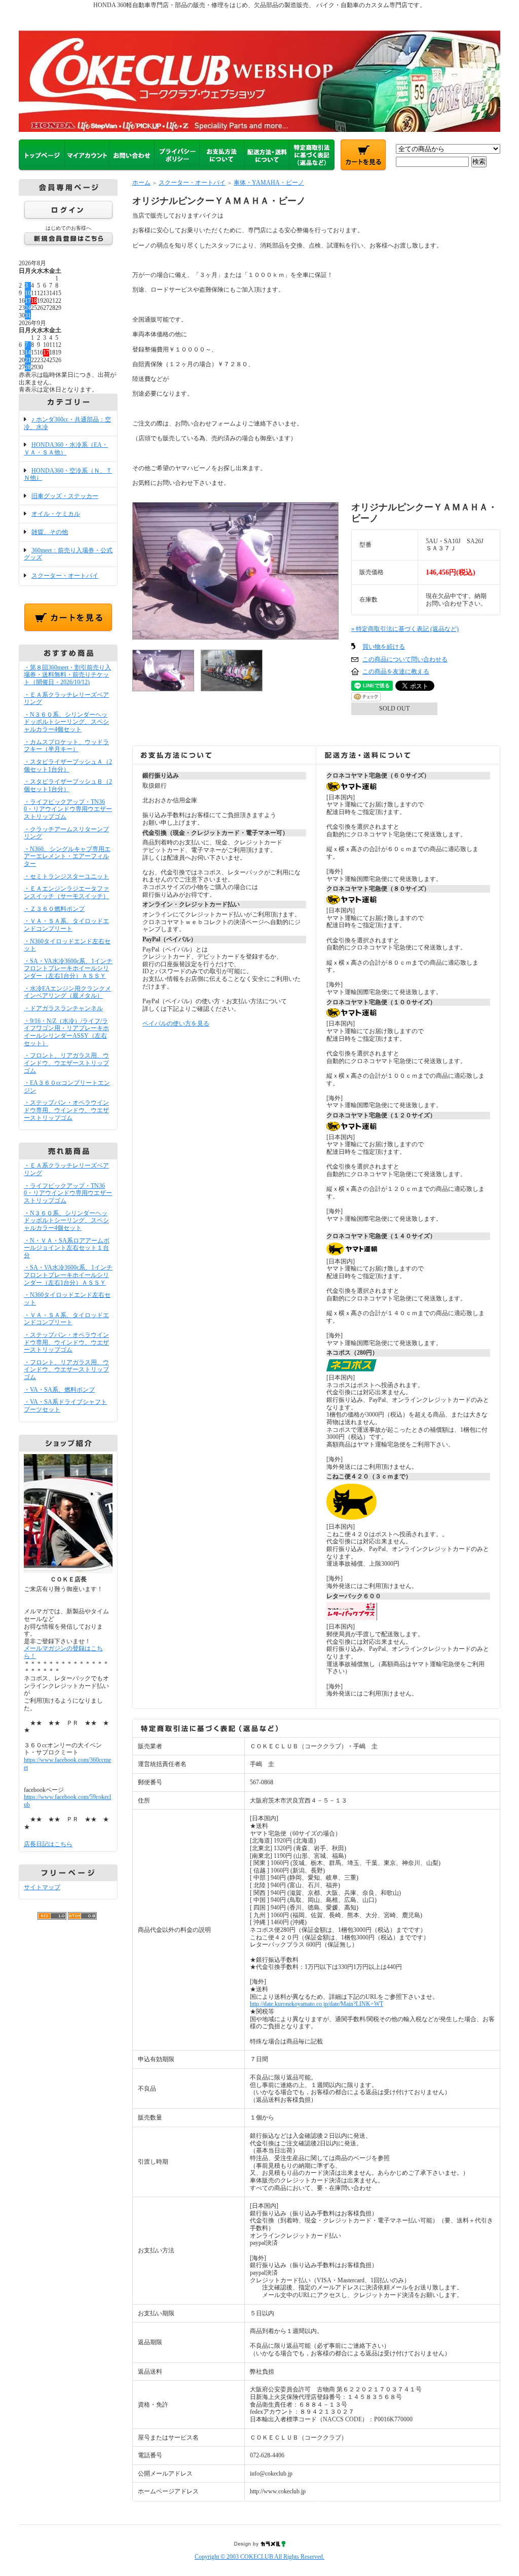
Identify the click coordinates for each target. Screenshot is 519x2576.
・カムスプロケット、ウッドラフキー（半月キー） (66, 746)
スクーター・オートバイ (65, 576)
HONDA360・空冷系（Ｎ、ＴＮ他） (68, 474)
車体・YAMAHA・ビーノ (269, 183)
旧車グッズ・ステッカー (65, 496)
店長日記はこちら (48, 1844)
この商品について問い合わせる (405, 659)
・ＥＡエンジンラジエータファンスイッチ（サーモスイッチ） (66, 892)
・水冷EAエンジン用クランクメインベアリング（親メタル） (67, 992)
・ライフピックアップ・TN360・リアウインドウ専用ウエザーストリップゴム (68, 809)
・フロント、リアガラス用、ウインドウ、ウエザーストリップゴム (66, 1063)
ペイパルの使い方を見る (176, 1024)
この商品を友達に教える (396, 672)
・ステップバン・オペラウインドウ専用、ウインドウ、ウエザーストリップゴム (66, 1110)
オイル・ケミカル (56, 514)
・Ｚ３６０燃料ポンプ (54, 909)
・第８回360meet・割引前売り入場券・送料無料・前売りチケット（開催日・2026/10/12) (67, 675)
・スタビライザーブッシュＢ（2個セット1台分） (68, 785)
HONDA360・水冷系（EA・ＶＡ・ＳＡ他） (66, 449)
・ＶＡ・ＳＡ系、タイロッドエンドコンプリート (66, 925)
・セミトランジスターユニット (66, 876)
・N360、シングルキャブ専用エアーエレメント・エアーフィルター (67, 856)
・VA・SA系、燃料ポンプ (59, 1390)
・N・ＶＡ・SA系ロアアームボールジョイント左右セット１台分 (67, 1248)
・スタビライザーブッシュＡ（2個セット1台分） (68, 766)
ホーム (141, 183)
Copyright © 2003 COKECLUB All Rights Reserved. (259, 2557)
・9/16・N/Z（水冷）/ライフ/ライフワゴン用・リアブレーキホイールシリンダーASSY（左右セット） (66, 1032)
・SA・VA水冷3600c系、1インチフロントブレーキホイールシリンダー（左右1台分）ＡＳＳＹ (68, 968)
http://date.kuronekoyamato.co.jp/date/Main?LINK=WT (317, 2004)
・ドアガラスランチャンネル (63, 1008)
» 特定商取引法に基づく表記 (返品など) (405, 629)
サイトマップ (42, 1887)
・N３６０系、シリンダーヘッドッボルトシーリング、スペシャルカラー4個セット (66, 722)
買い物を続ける (384, 647)
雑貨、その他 (50, 532)
